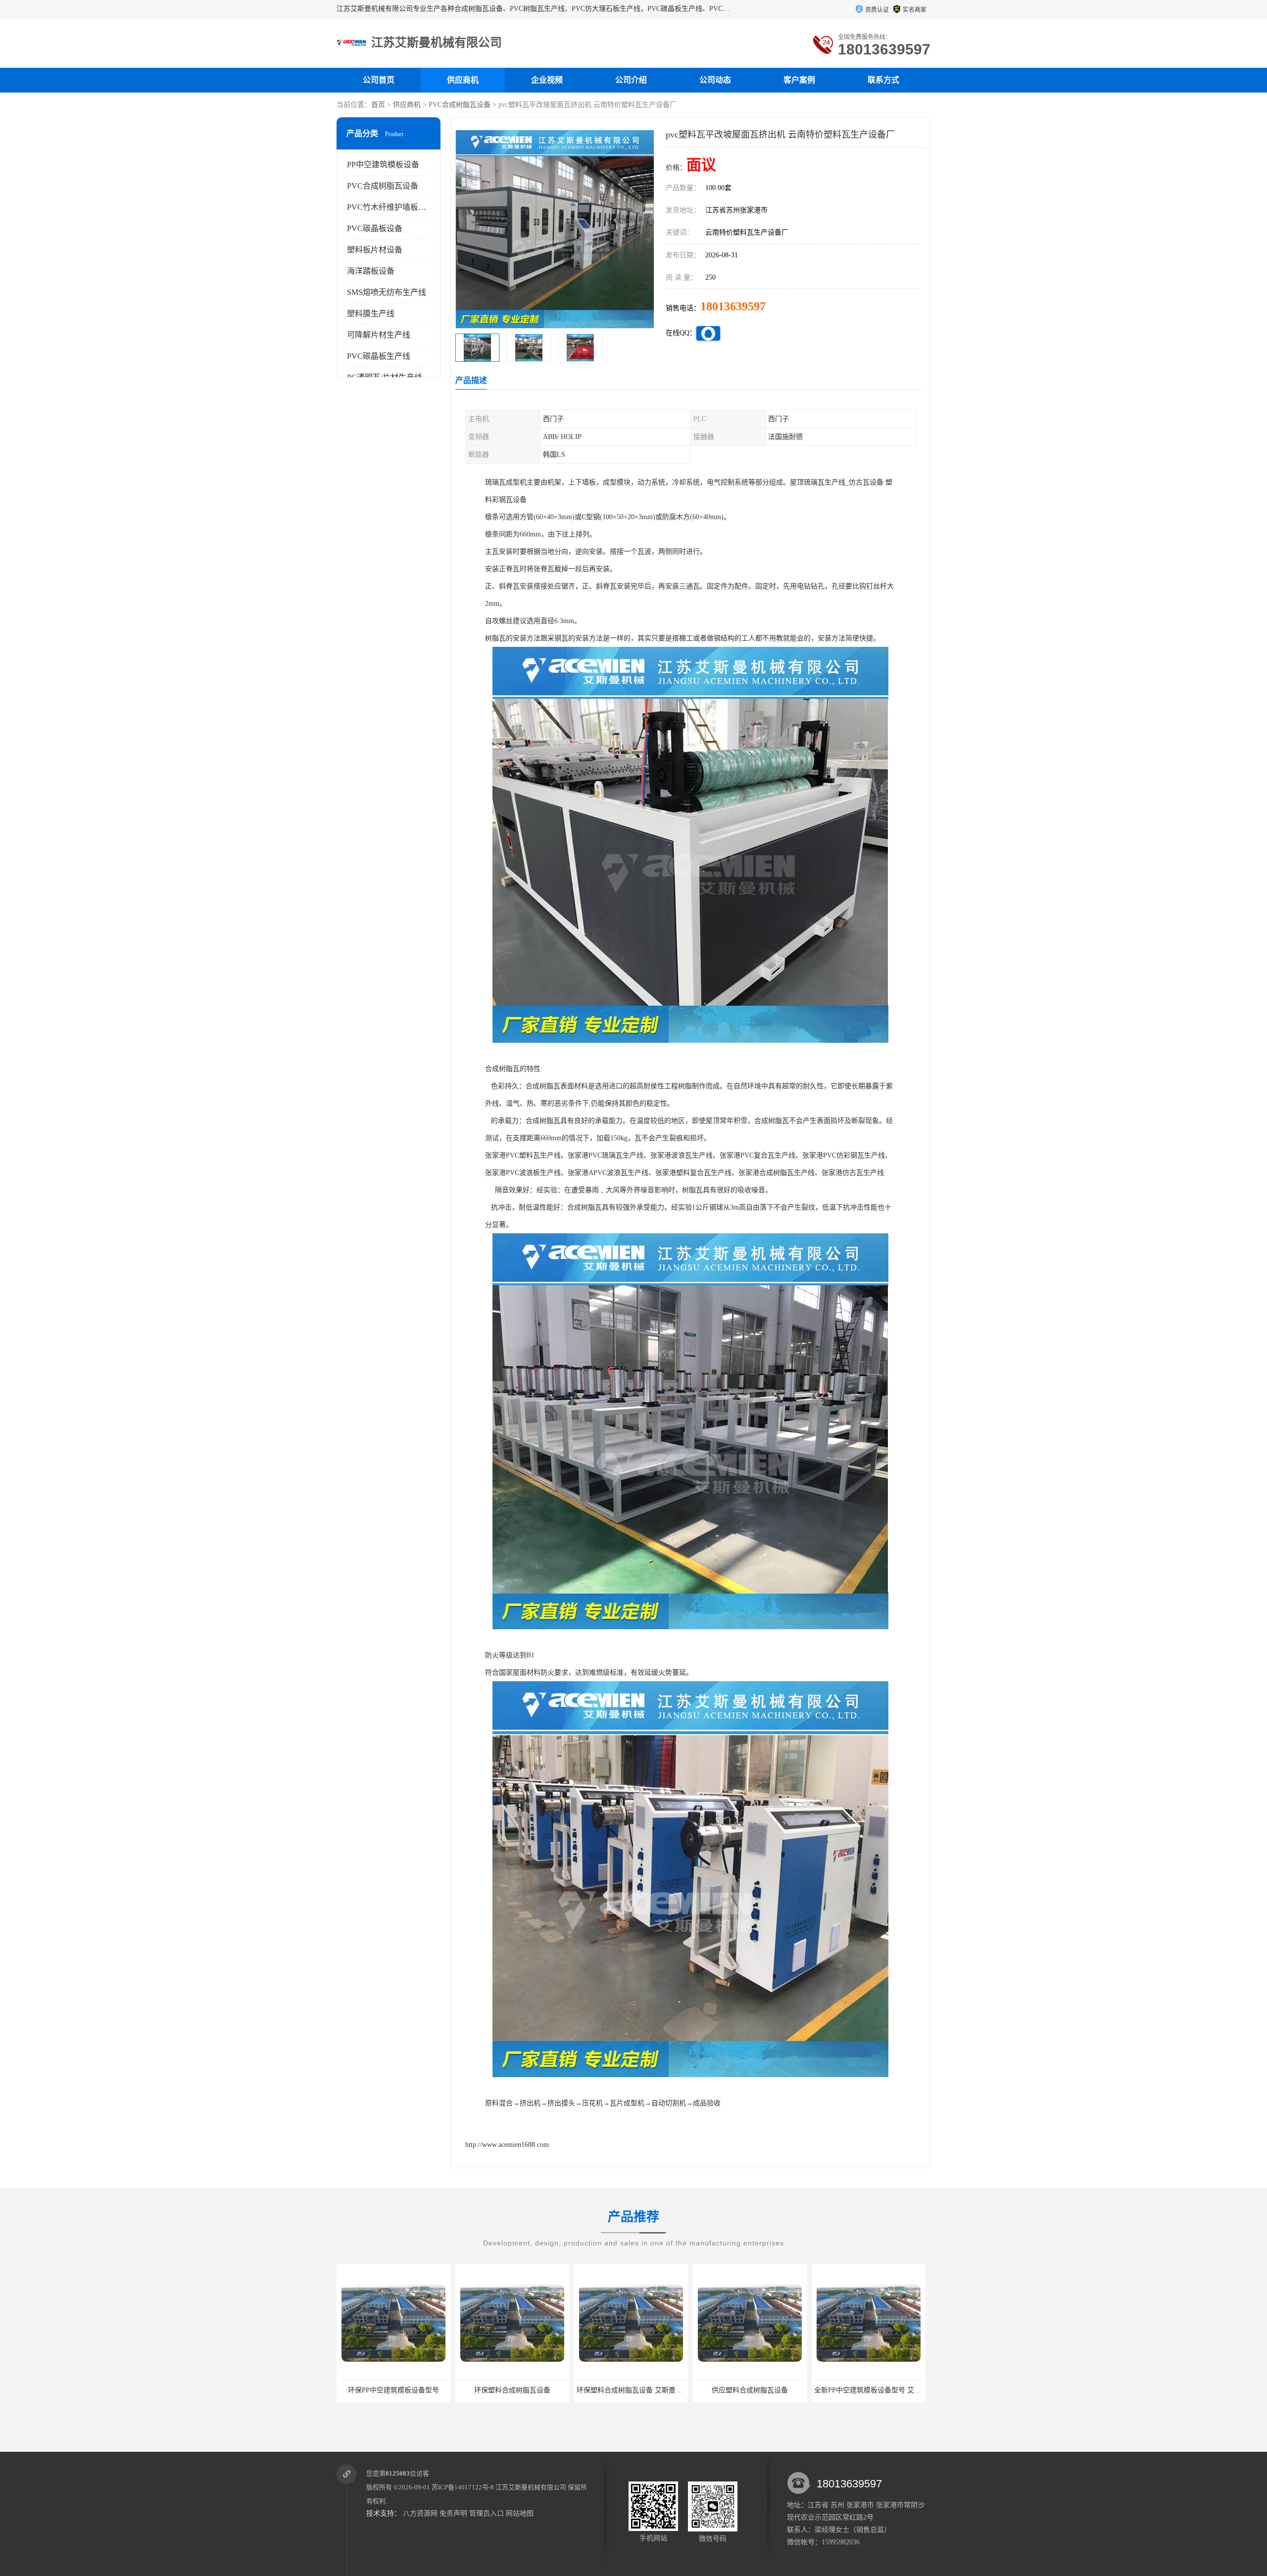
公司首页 (379, 80)
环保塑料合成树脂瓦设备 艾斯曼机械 (395, 2390)
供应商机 (463, 80)
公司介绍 (631, 80)
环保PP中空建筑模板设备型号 (869, 2390)
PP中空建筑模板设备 (383, 165)
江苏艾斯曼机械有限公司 (531, 2487)
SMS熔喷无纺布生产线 (387, 292)
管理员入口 (487, 2513)
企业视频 (547, 80)
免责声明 (453, 2513)
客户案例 (799, 80)
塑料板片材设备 (375, 250)
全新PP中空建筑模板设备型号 (750, 2390)
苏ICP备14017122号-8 (463, 2487)
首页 (378, 105)
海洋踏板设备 (371, 271)
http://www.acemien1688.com (507, 2145)
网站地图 (520, 2513)
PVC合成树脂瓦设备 (460, 105)
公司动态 (715, 80)
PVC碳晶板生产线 (379, 356)
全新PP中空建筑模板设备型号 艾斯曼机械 (640, 2390)
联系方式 (883, 80)
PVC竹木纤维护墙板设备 (390, 207)
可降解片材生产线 (379, 335)
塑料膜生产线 (371, 314)
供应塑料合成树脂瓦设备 (512, 2390)
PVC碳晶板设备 (375, 228)
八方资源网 (420, 2513)
